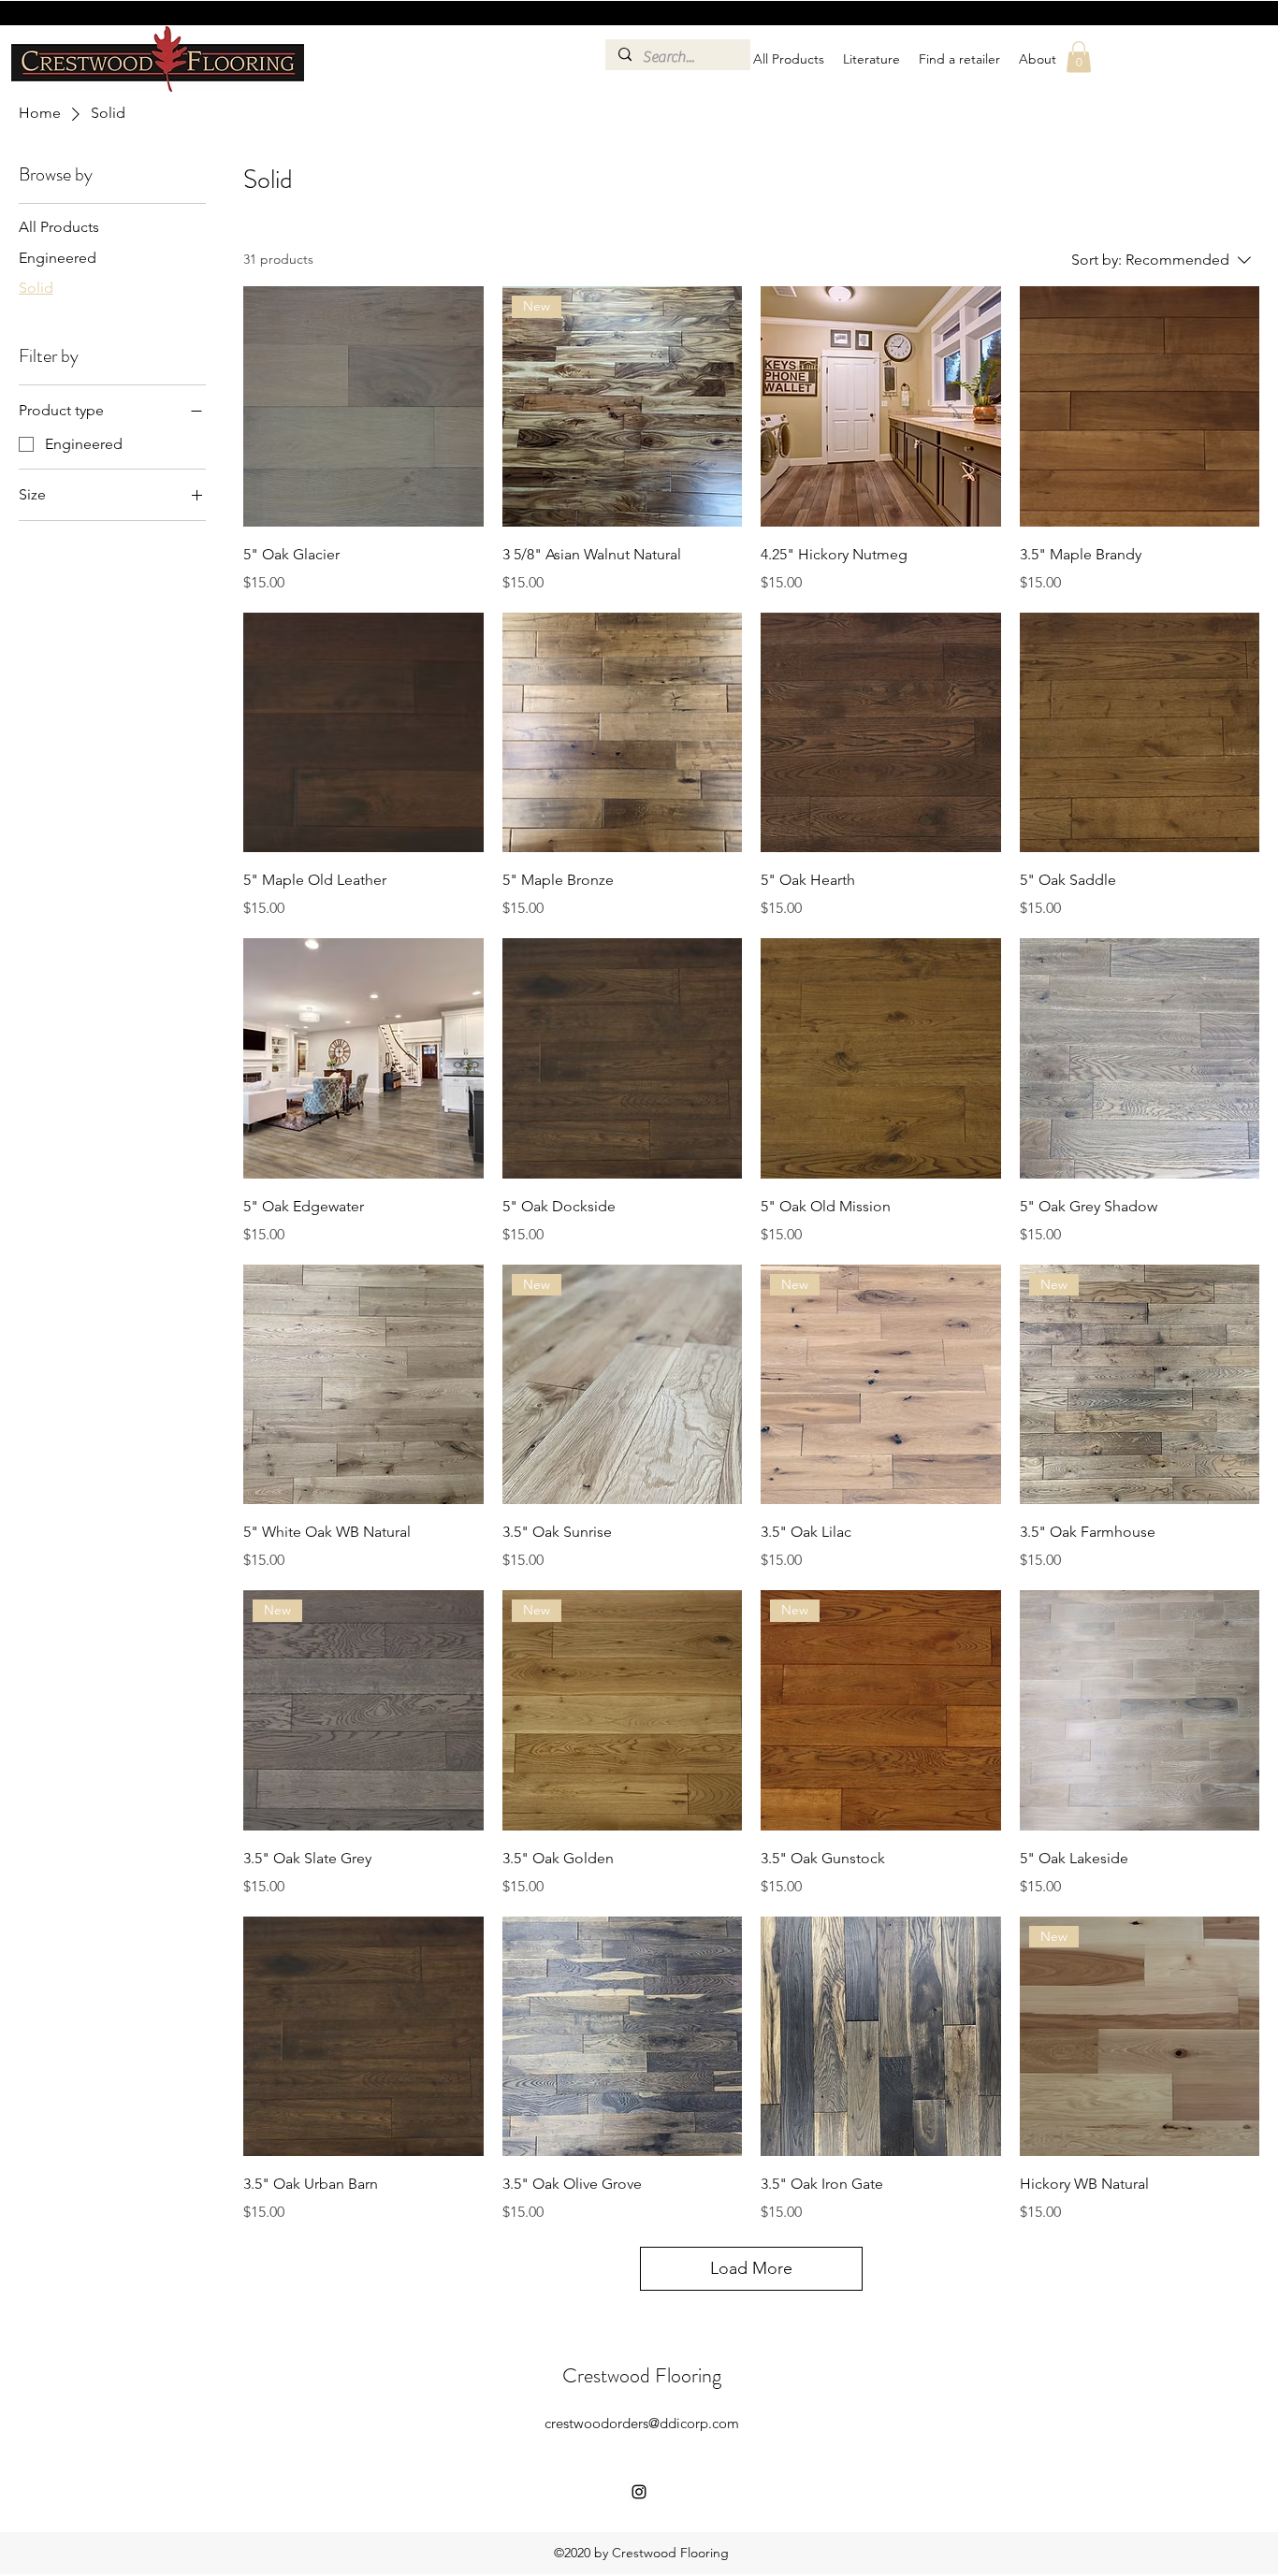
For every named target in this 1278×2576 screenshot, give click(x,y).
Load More (751, 2268)
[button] (1079, 57)
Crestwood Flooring (642, 2375)
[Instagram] (639, 2492)
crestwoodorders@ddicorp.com (642, 2423)
